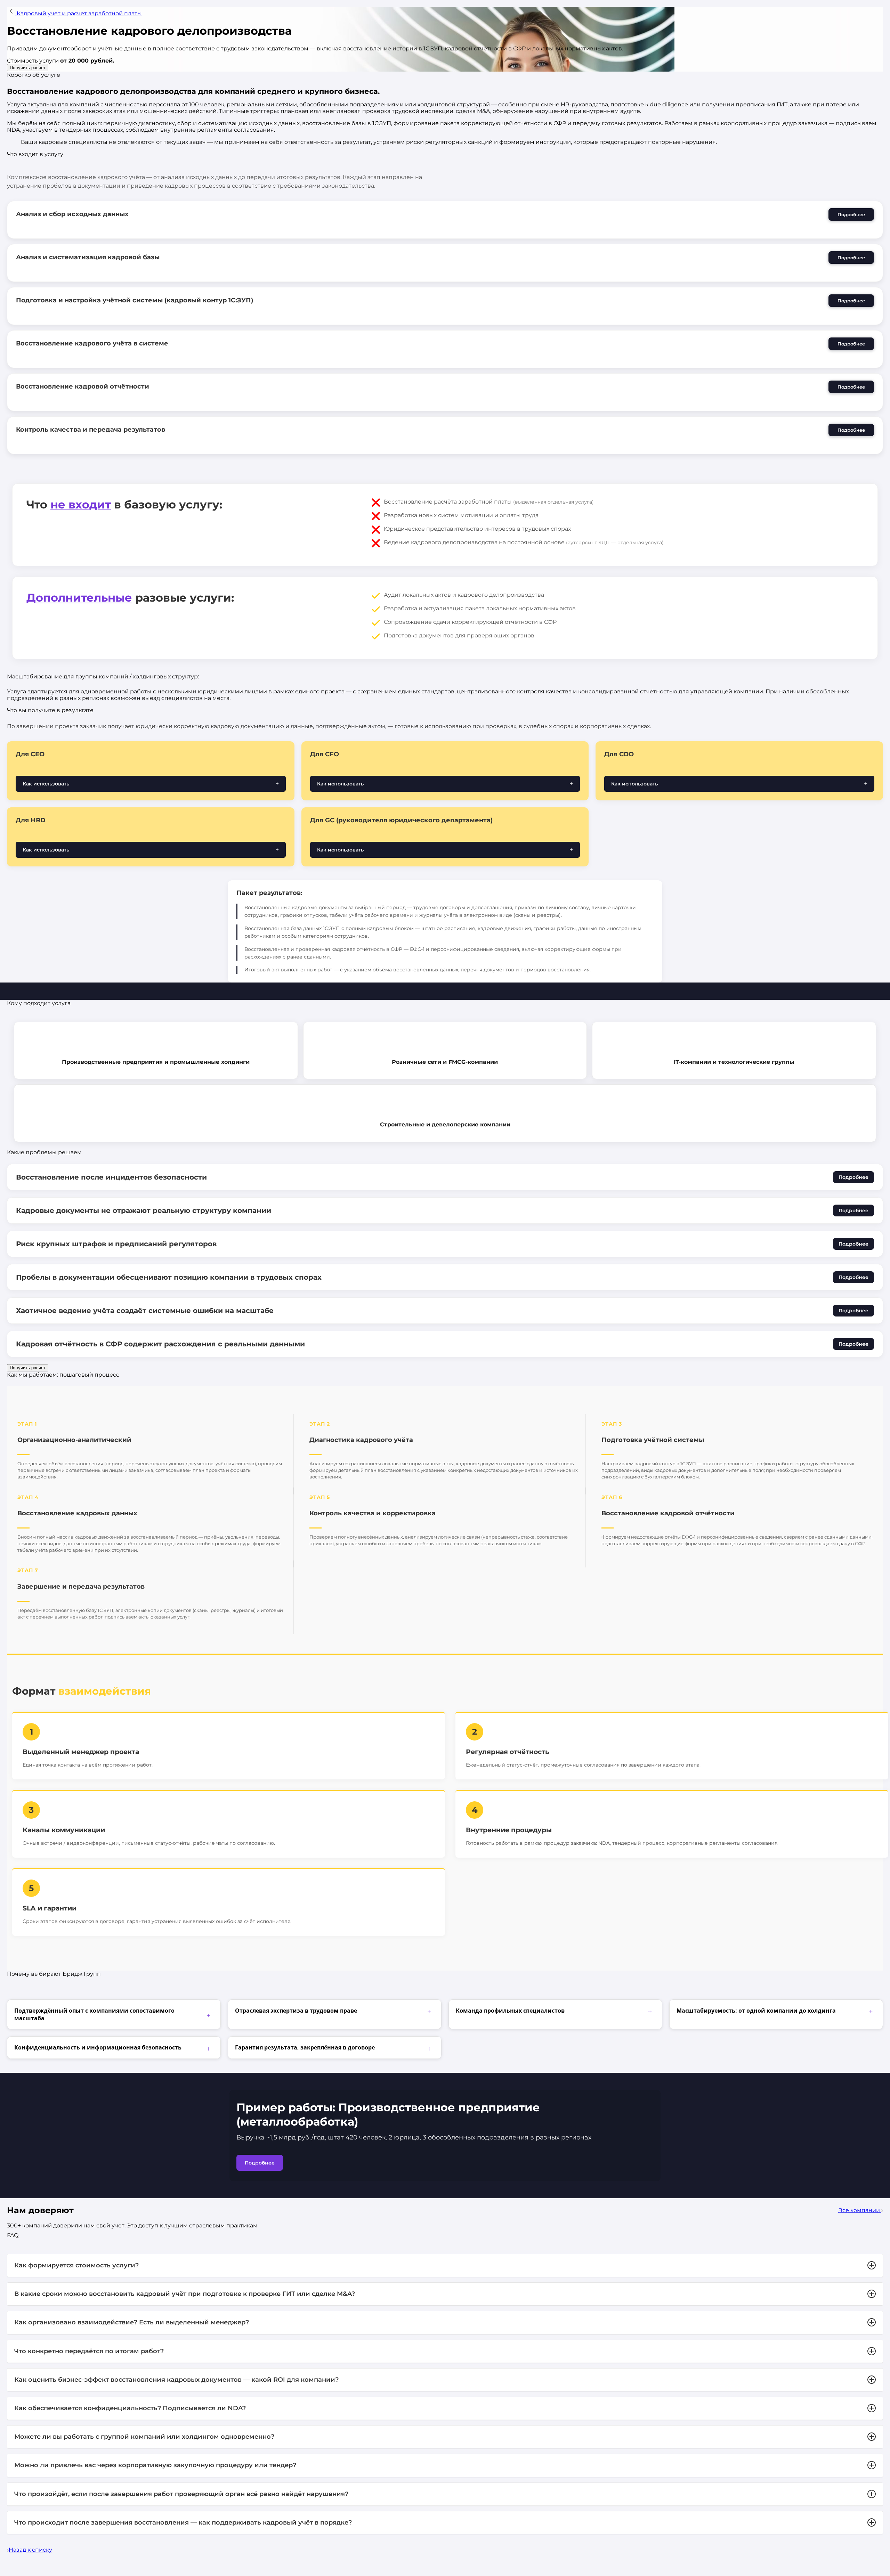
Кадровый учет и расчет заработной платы (79, 13)
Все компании (860, 2210)
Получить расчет (28, 68)
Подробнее (851, 214)
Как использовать (46, 784)
